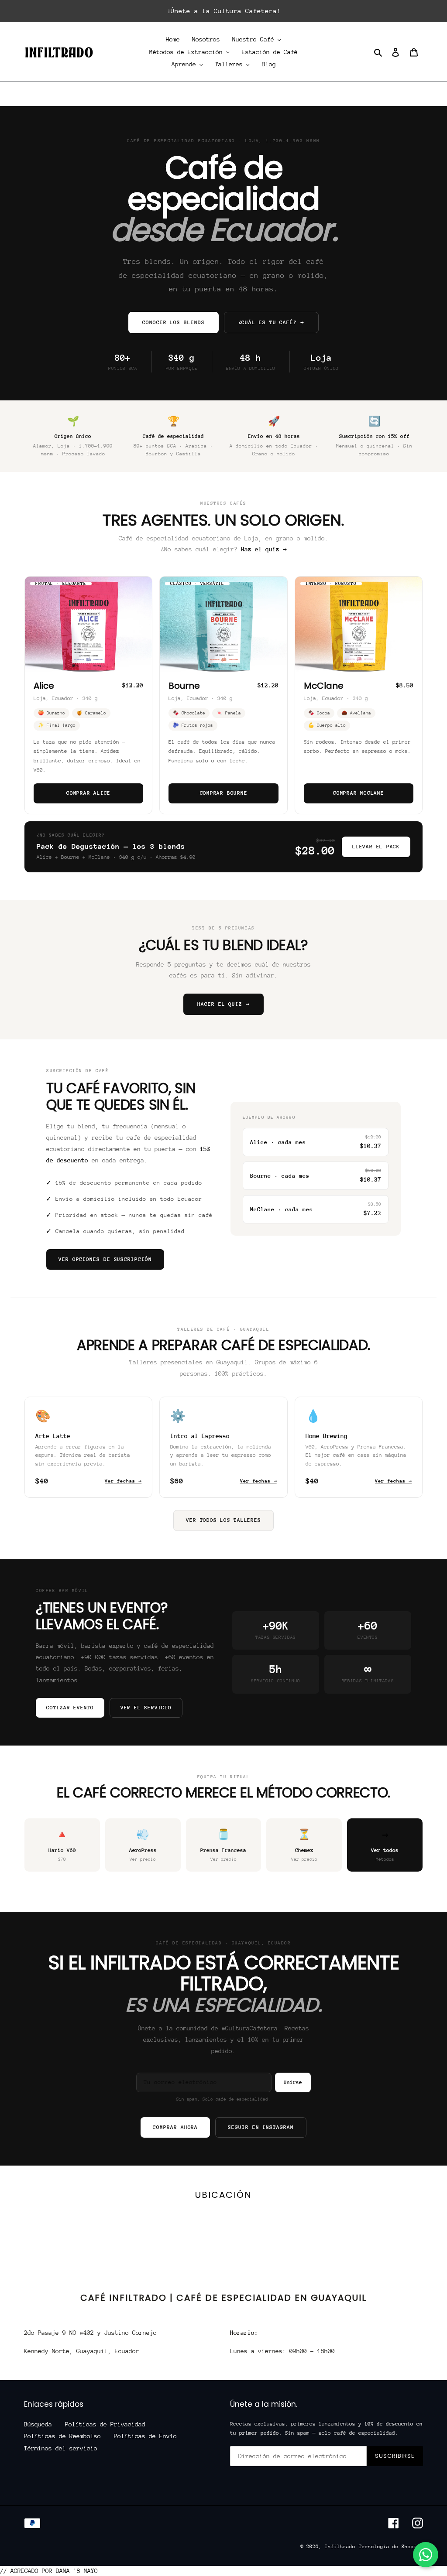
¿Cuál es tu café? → (271, 322)
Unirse (293, 2082)
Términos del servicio (61, 2448)
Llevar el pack (376, 847)
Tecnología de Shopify (391, 2547)
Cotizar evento (70, 1708)
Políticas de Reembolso (62, 2436)
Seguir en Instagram (261, 2127)
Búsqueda (38, 2424)
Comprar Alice (88, 793)
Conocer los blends (173, 322)
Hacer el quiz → (223, 1004)
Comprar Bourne (224, 793)
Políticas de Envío (145, 2436)
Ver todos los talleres (223, 1520)
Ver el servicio (146, 1708)
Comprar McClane (359, 793)
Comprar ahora (175, 2127)
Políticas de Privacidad (105, 2424)
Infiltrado (340, 2547)
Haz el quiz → (264, 549)
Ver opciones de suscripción (105, 1259)
